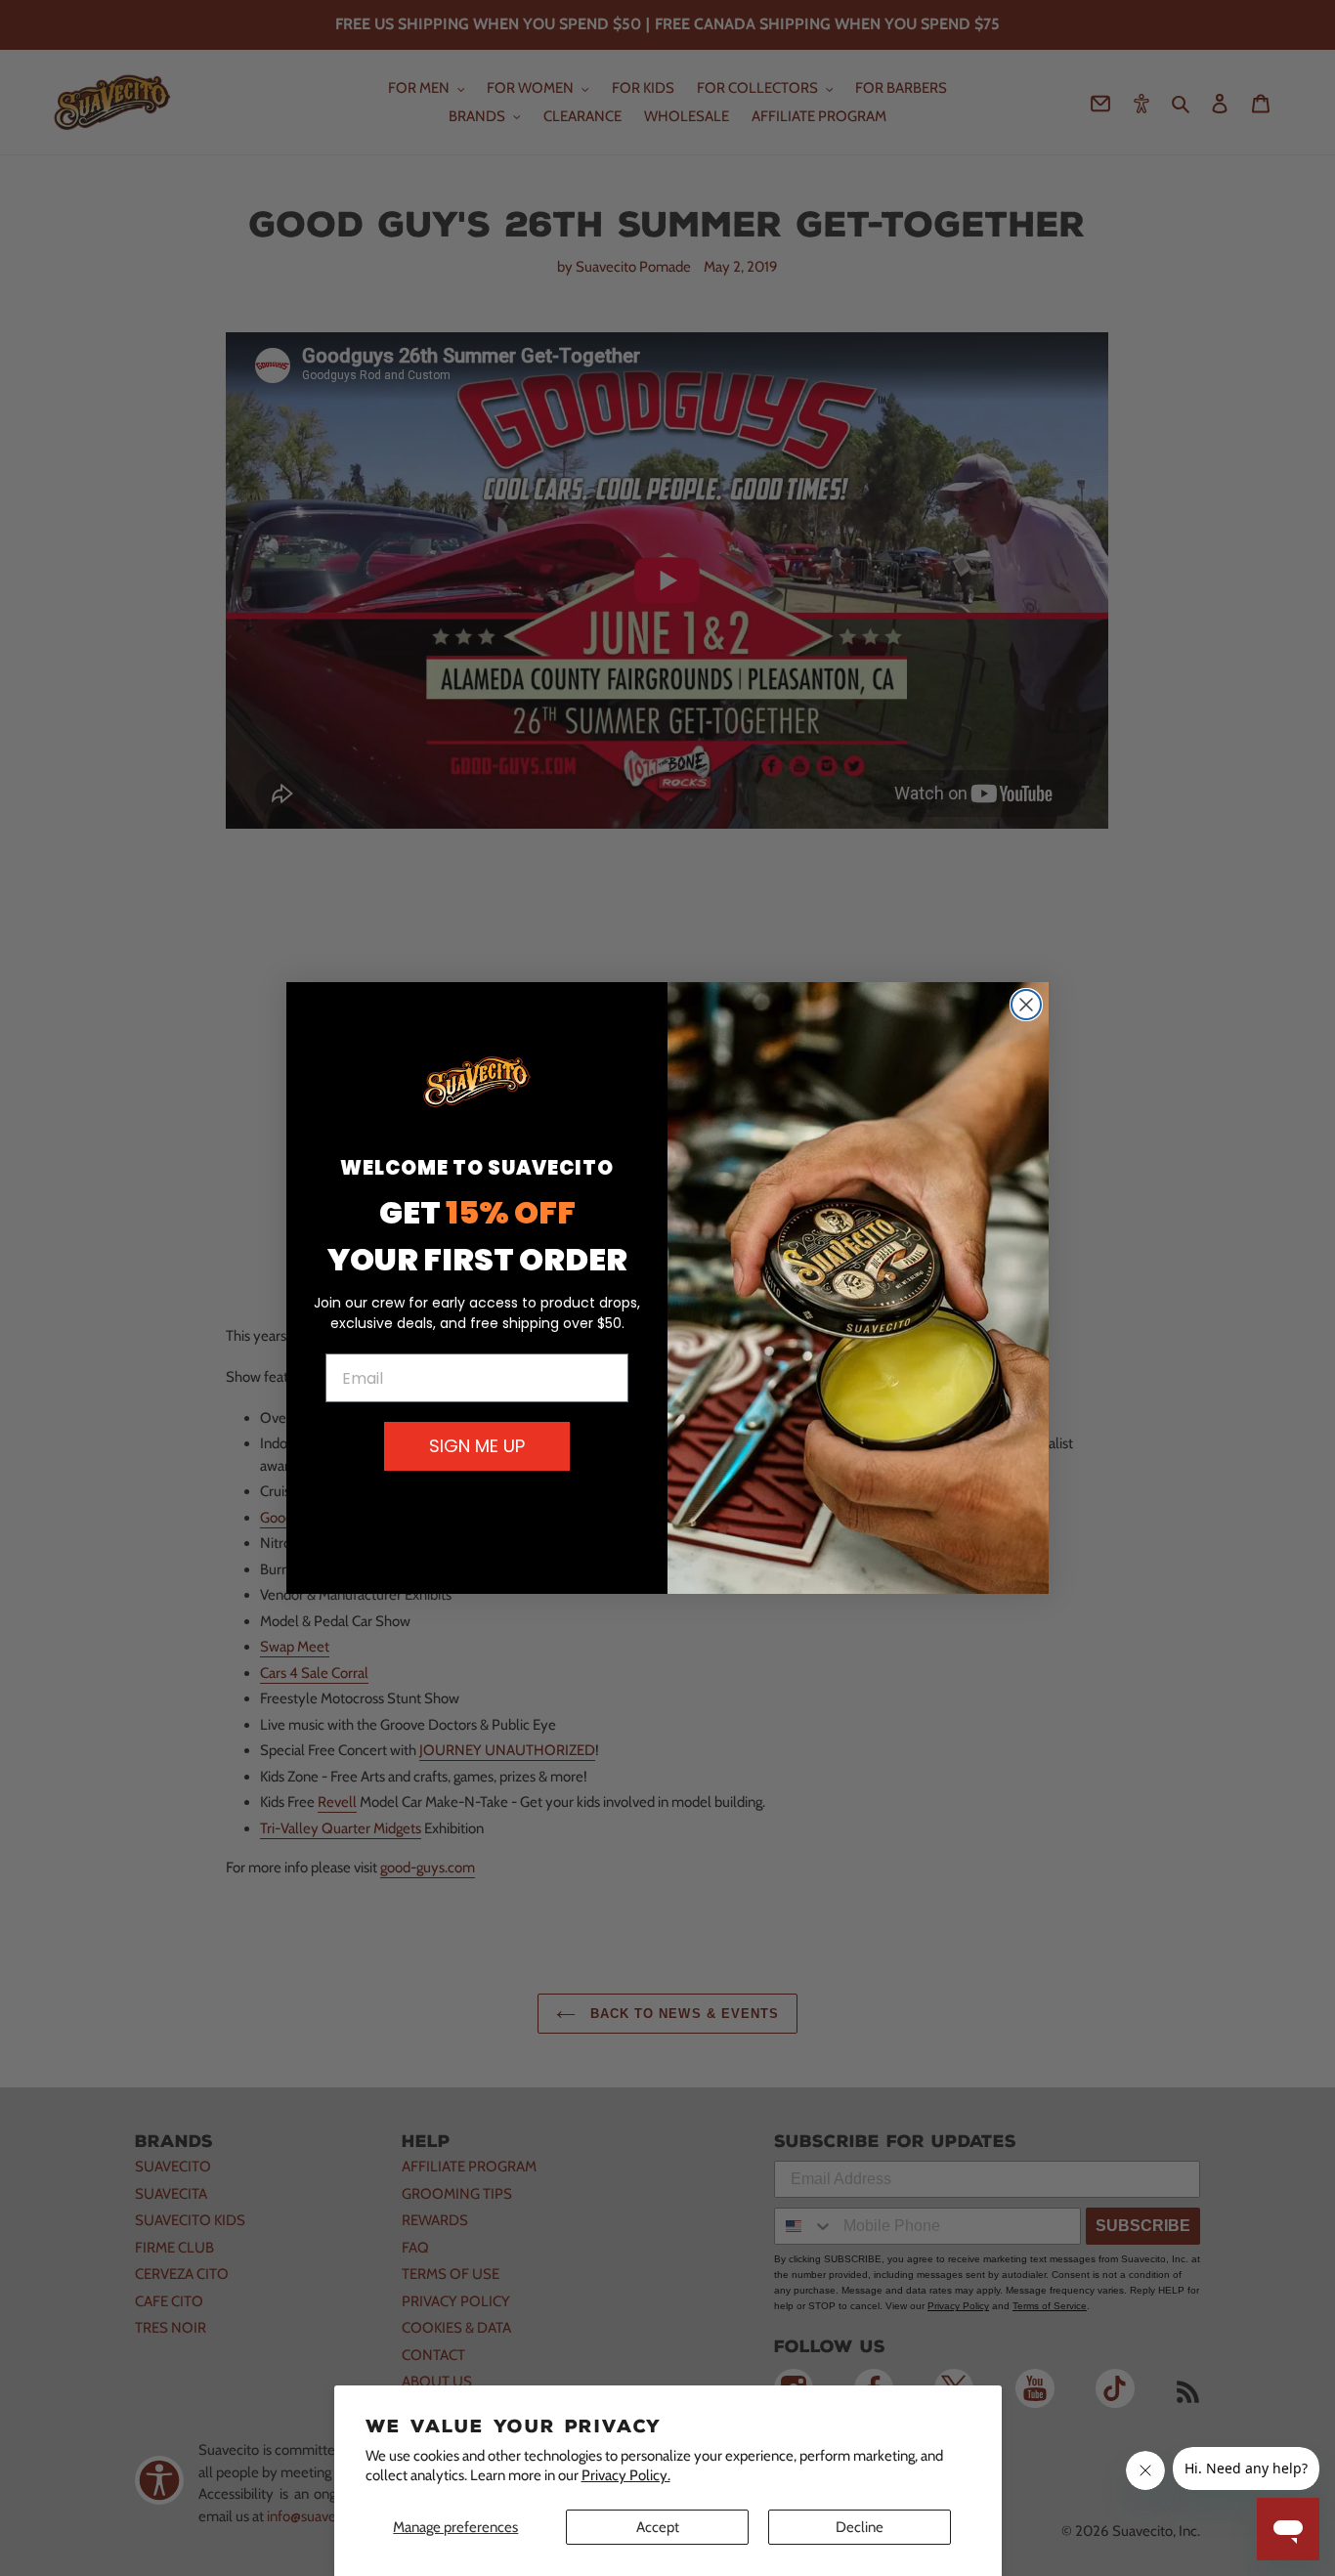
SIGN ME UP (477, 1446)
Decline (860, 2527)
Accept (658, 2527)
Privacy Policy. (626, 2475)
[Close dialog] (1026, 1005)
